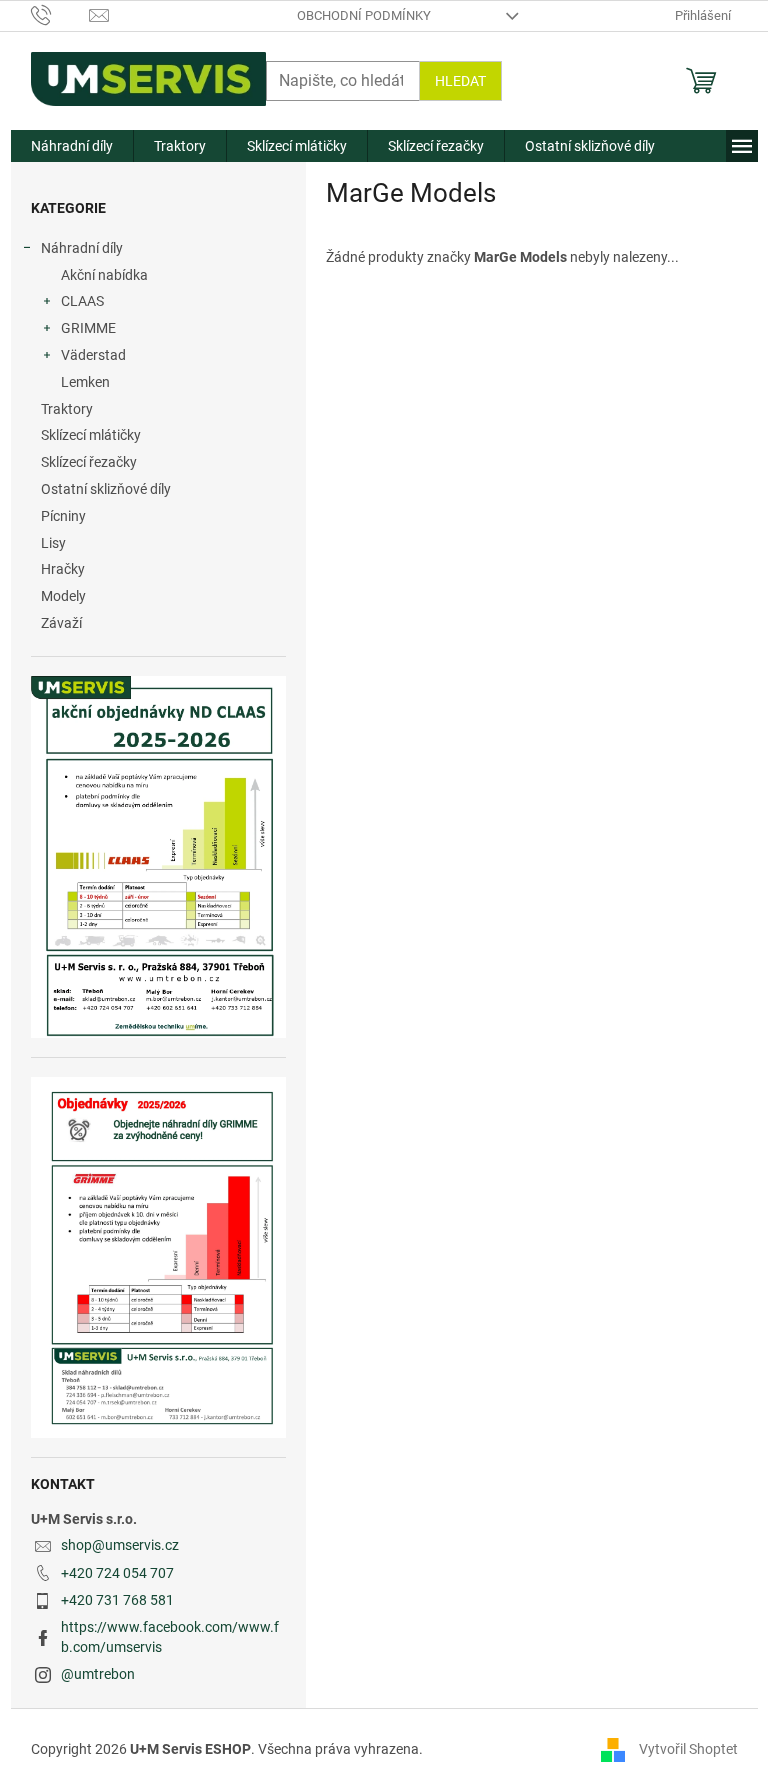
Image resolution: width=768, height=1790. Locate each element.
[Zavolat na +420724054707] (60, 14)
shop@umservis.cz (120, 1545)
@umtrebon (98, 1674)
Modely (63, 596)
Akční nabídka (104, 275)
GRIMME (88, 328)
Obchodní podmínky (364, 15)
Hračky (63, 569)
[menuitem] (72, 146)
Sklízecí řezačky (89, 462)
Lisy (53, 543)
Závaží (61, 623)
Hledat (460, 81)
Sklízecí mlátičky (91, 435)
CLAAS (82, 301)
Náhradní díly (82, 248)
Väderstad (93, 355)
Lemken (85, 382)
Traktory (67, 409)
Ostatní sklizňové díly (106, 489)
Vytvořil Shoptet (688, 1749)
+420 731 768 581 (117, 1600)
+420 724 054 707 (117, 1573)
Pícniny (63, 516)
